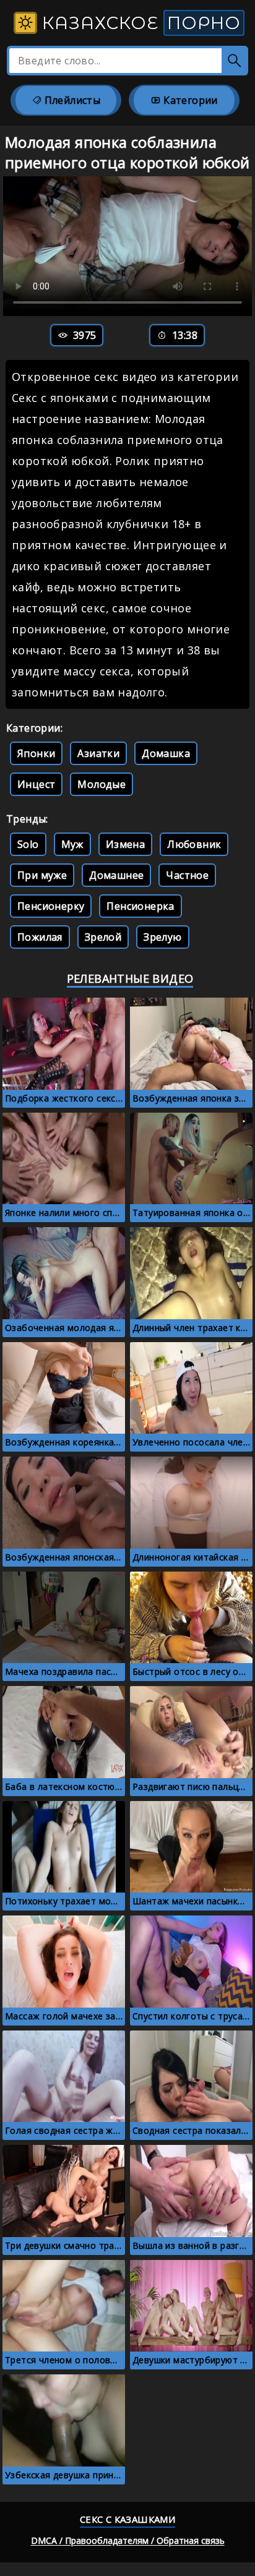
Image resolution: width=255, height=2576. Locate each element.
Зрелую (162, 937)
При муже (42, 875)
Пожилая (40, 937)
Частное (187, 875)
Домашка (166, 753)
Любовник (194, 844)
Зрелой (103, 937)
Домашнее (116, 875)
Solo (28, 844)
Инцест (36, 784)
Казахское (139, 23)
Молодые (102, 784)
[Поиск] (235, 61)
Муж (72, 844)
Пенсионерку (51, 906)
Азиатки (98, 753)
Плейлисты (71, 100)
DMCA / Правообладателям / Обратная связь (128, 2540)
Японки (36, 753)
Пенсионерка (140, 906)
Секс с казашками (127, 2519)
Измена (125, 844)
